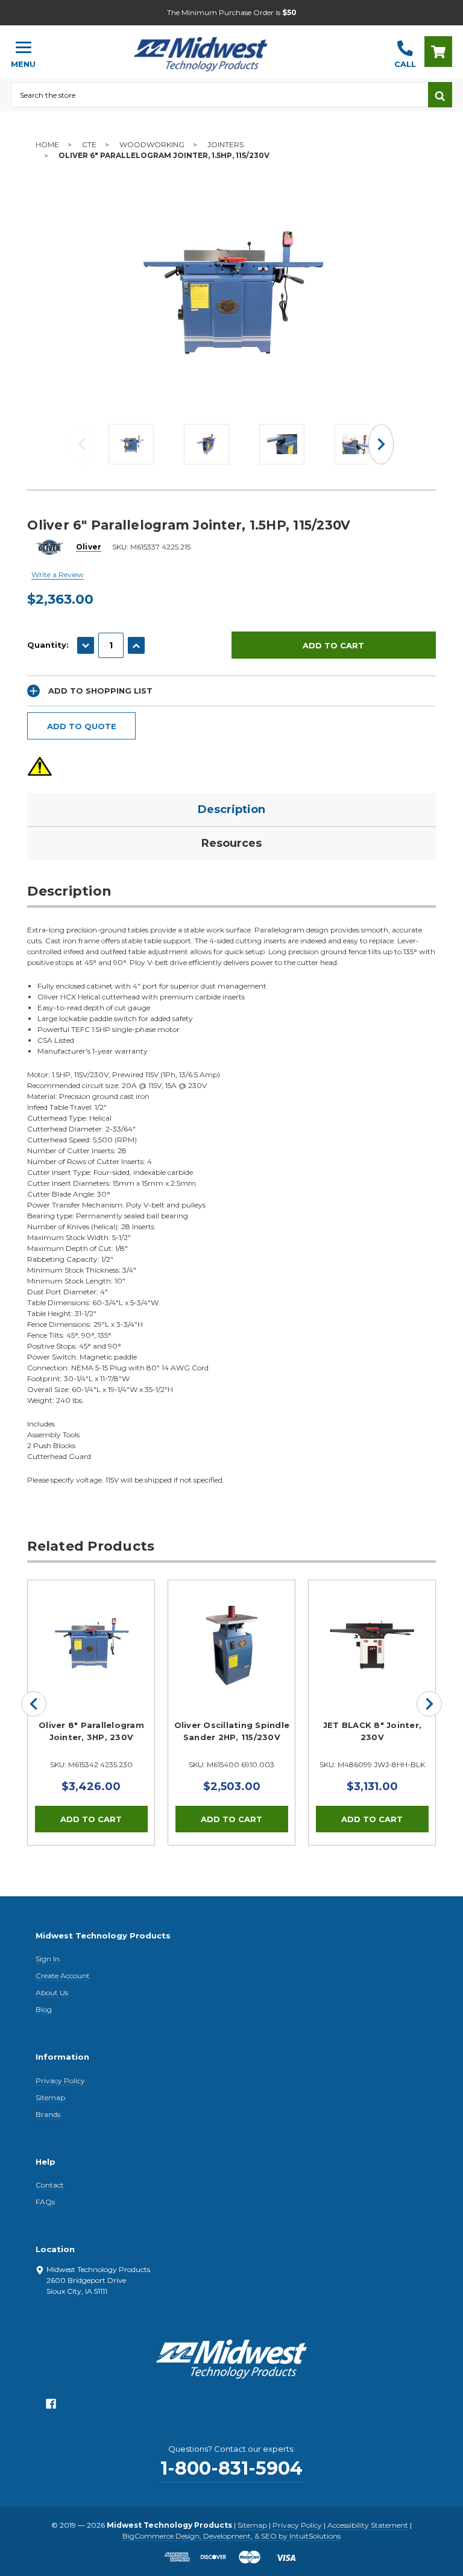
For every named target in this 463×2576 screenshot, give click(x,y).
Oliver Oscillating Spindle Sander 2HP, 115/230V (232, 1731)
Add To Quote (82, 726)
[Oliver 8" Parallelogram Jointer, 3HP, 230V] (91, 1644)
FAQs (45, 2202)
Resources (231, 843)
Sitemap (50, 2097)
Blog (44, 2009)
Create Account (63, 1976)
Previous (82, 444)
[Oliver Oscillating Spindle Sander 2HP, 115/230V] (231, 1644)
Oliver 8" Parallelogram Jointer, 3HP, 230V (91, 1731)
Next (381, 444)
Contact (50, 2185)
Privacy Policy (60, 2081)
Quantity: (48, 645)
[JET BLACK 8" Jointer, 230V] (372, 1644)
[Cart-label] (438, 52)
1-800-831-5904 (231, 2468)
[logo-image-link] (215, 46)
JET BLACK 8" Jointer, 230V (372, 1731)
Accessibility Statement (368, 2525)
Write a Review (58, 574)
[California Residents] (40, 766)
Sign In (48, 1959)
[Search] (440, 95)
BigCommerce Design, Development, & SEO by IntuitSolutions (231, 2536)
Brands (48, 2114)
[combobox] (219, 95)
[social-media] (51, 2407)
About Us (52, 1992)
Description (231, 809)
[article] (91, 1712)
